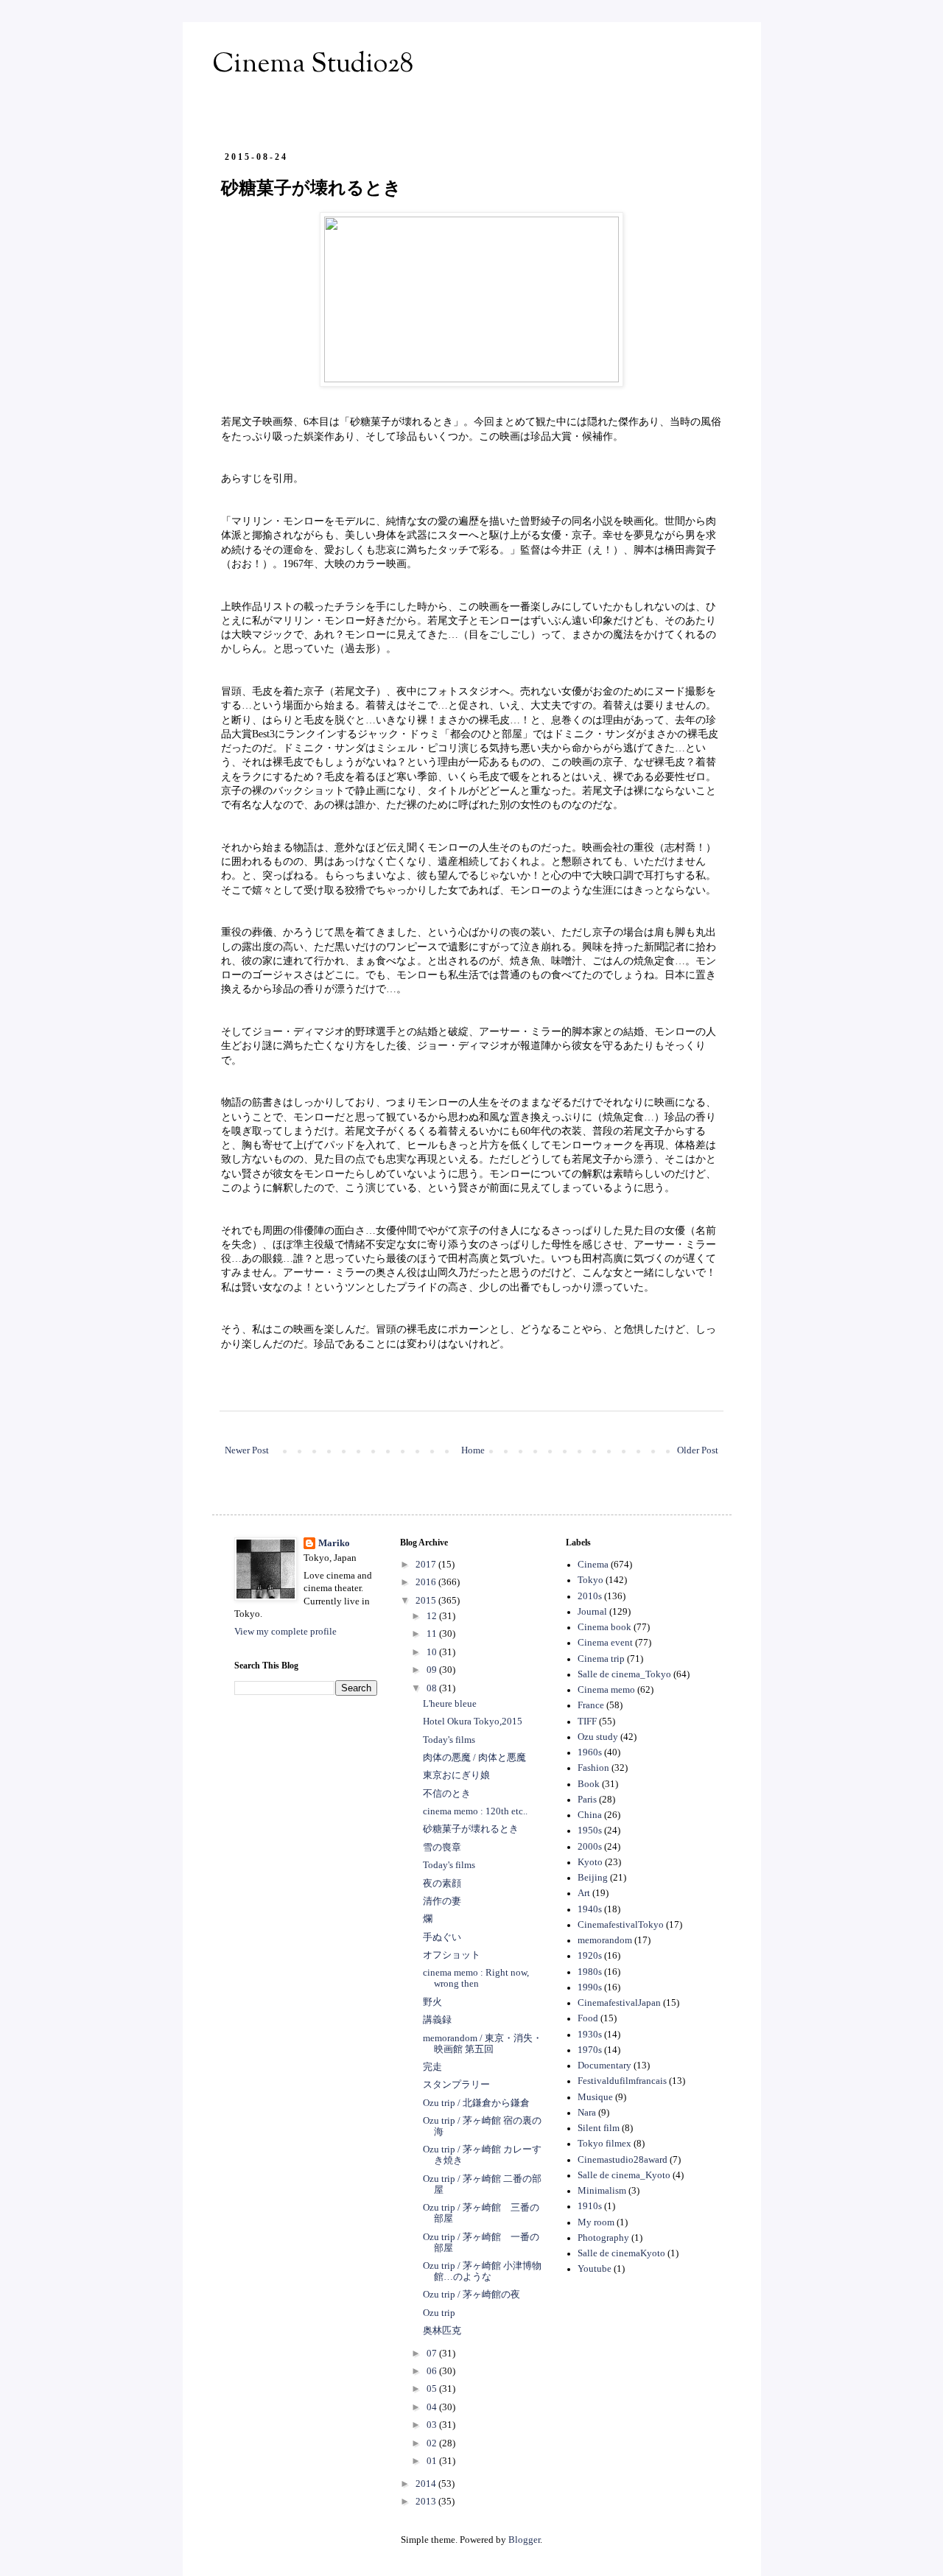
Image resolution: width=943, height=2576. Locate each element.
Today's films (449, 1740)
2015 (427, 1601)
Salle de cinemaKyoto (621, 2253)
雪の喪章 (442, 1847)
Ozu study (598, 1737)
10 (433, 1652)
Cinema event (605, 1643)
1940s (590, 1909)
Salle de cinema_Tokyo (624, 1674)
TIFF (587, 1722)
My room (596, 2222)
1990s (590, 1987)
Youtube (595, 2269)
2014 (427, 2484)
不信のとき (447, 1794)
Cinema (593, 1565)
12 (433, 1616)
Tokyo (590, 1580)
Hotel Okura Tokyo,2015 (473, 1722)
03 (433, 2425)
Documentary (604, 2066)
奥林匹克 (442, 2331)
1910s (590, 2206)
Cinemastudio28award (623, 2160)
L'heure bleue (450, 1704)
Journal (592, 1612)
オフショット (452, 1955)
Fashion (593, 1768)
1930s (590, 2035)
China (590, 1815)
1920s (590, 1956)
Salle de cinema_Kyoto (624, 2175)
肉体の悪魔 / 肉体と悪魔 (474, 1758)
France (591, 1705)
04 (433, 2407)
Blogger (524, 2540)
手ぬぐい (442, 1937)
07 (433, 2354)
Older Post (698, 1450)
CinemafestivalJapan (619, 2003)
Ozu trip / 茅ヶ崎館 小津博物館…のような (482, 2271)
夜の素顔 (442, 1884)
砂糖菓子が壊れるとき (471, 1829)
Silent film (599, 2128)
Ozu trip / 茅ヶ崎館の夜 (471, 2295)
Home (473, 1450)
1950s (590, 1831)
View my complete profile (285, 1632)
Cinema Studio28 (313, 65)
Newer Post (247, 1450)
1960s (590, 1752)
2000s (590, 1847)
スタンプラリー (456, 2085)
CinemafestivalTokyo (621, 1925)
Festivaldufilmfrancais (622, 2081)
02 (433, 2443)
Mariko (334, 1543)
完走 (432, 2067)
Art (584, 1893)
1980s (590, 1972)
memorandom (605, 1940)
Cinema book (604, 1627)
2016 (427, 1582)
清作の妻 (442, 1901)
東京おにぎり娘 (456, 1775)
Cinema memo (606, 1690)
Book (589, 1784)
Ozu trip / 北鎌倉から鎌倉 (476, 2103)
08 (433, 1688)
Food (588, 2018)
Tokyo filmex (604, 2144)
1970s (590, 2050)
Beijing (593, 1878)
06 (433, 2371)
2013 (427, 2502)
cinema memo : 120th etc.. (475, 1811)
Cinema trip (601, 1659)
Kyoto (590, 1862)
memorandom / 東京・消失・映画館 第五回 (483, 2044)
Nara (587, 2113)
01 (433, 2461)
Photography (603, 2238)
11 (433, 1634)
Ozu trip (439, 2313)
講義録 (437, 2020)
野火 (432, 2002)
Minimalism (602, 2191)
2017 (427, 1565)
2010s (590, 1596)
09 (433, 1670)
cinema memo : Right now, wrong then (476, 1978)
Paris (587, 1800)
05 (433, 2389)
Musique (595, 2097)
